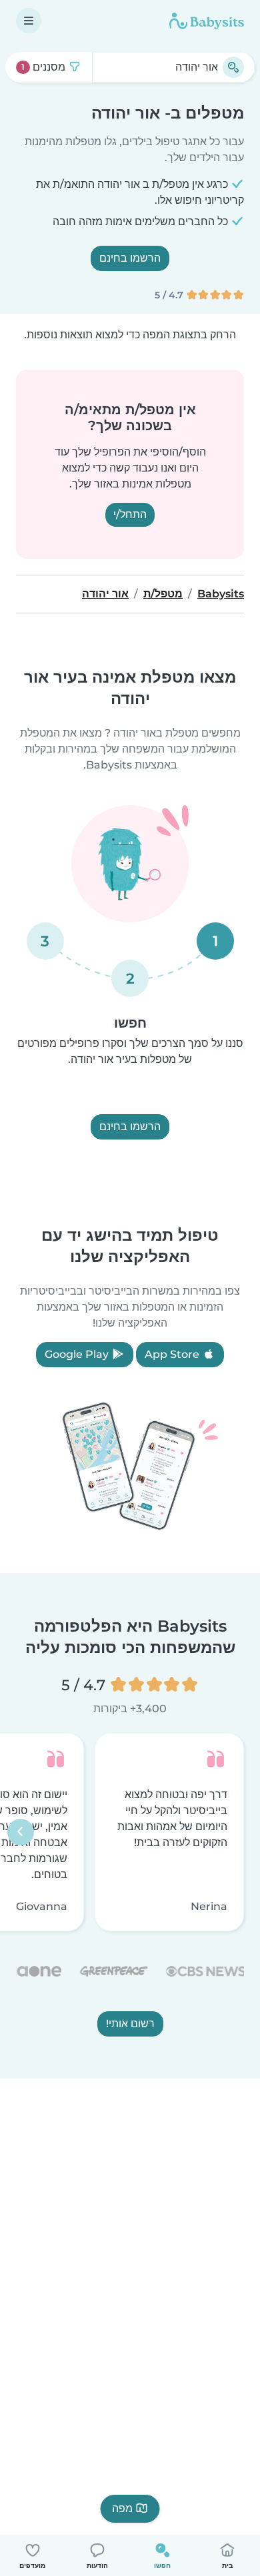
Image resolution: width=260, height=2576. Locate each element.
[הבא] (21, 1832)
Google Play (78, 1354)
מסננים (45, 67)
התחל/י (130, 514)
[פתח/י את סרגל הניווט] (29, 21)
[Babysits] (207, 21)
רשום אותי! (130, 2023)
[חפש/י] (233, 67)
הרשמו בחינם (130, 258)
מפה (122, 2508)
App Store (173, 1354)
